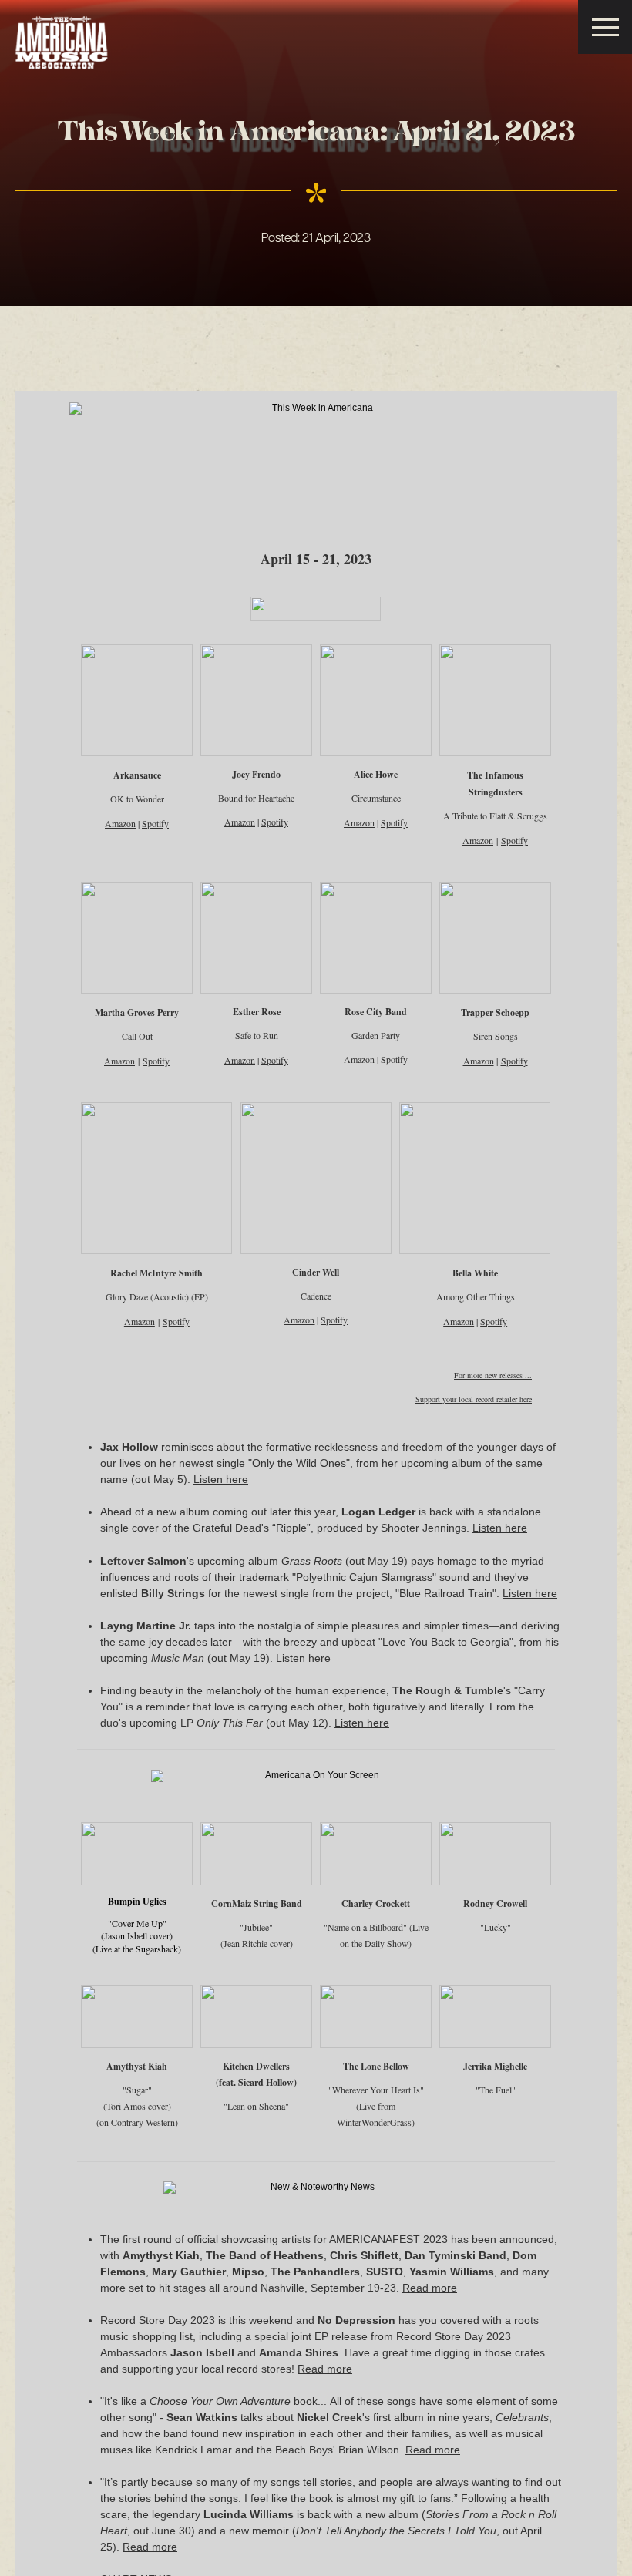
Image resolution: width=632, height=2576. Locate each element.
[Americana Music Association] (62, 43)
